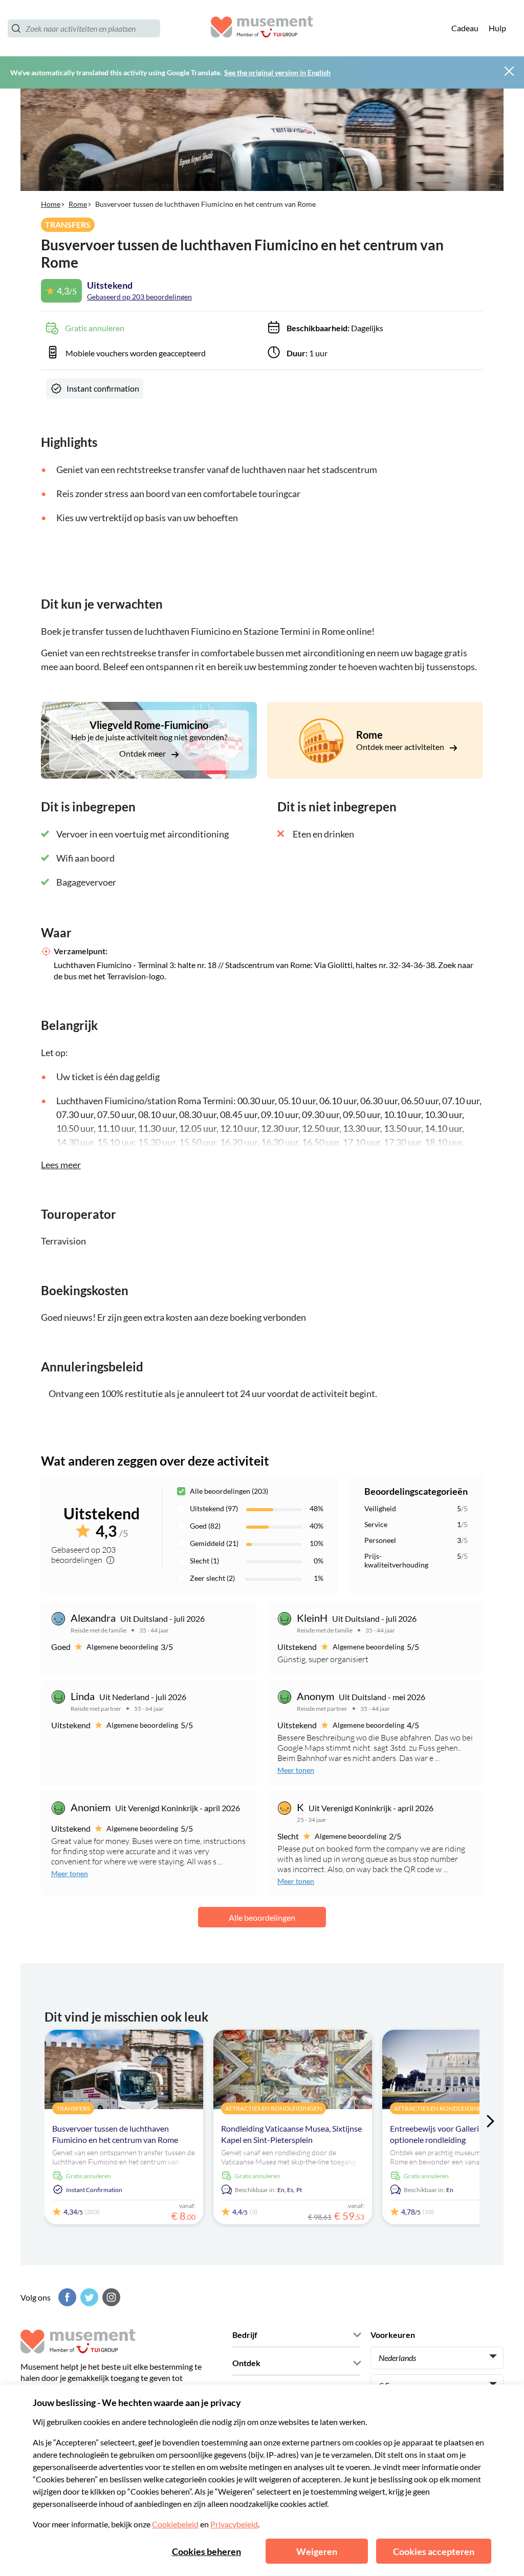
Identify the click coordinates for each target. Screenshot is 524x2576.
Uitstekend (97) (214, 1508)
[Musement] (262, 28)
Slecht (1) (204, 1561)
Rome (78, 204)
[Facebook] (66, 2297)
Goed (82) (205, 1526)
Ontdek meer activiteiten (401, 747)
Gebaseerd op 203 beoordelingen (139, 297)
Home (51, 204)
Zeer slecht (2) (212, 1578)
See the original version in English (277, 72)
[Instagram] (110, 2297)
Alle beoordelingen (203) (229, 1491)
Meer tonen (296, 1770)
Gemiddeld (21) (214, 1543)
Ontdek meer (143, 753)
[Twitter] (88, 2297)
